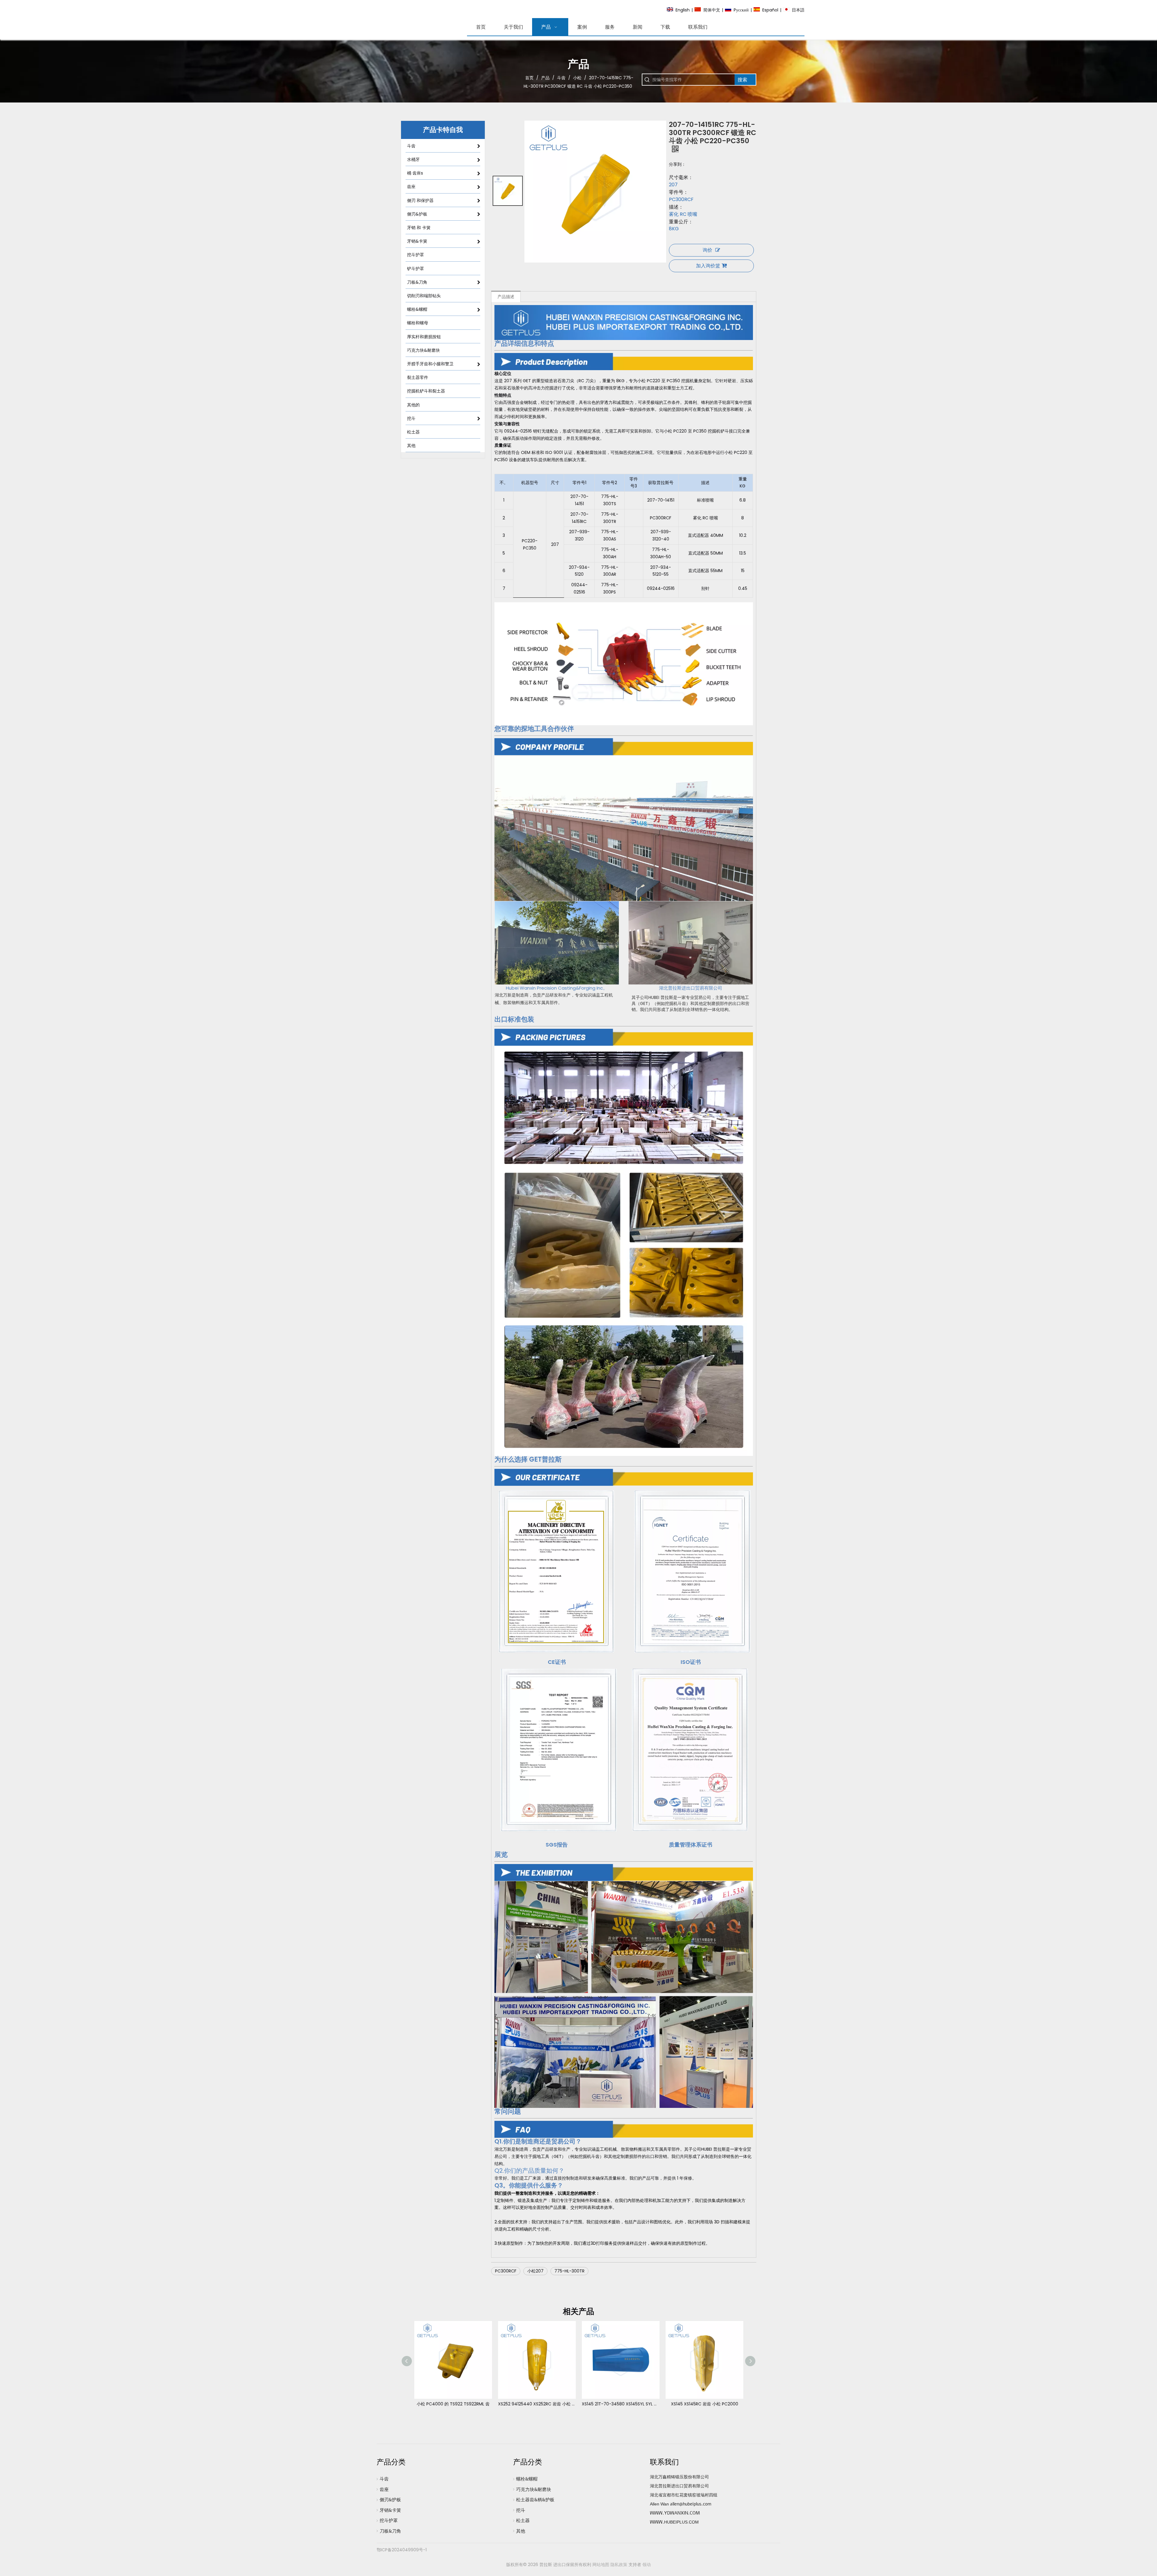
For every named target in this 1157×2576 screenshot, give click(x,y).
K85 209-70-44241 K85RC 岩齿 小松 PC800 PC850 (704, 2404)
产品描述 (506, 297)
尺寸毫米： (681, 178)
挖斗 (521, 2510)
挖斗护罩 (389, 2521)
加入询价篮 (708, 266)
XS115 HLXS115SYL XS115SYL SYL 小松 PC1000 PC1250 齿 (621, 2404)
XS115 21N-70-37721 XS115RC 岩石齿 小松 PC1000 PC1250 (537, 2404)
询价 (707, 250)
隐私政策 (619, 2565)
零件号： (679, 192)
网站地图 (601, 2565)
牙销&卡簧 (390, 2510)
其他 (521, 2531)
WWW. (657, 2522)
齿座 (384, 2489)
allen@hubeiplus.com (691, 2504)
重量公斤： (681, 222)
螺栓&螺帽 (527, 2479)
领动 (647, 2565)
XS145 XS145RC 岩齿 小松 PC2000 (453, 2404)
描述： (676, 207)
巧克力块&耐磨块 (534, 2489)
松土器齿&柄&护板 (535, 2500)
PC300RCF (506, 2271)
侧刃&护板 (390, 2500)
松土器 (523, 2521)
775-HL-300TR (569, 2271)
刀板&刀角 (390, 2531)
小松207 (535, 2271)
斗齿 (384, 2479)
